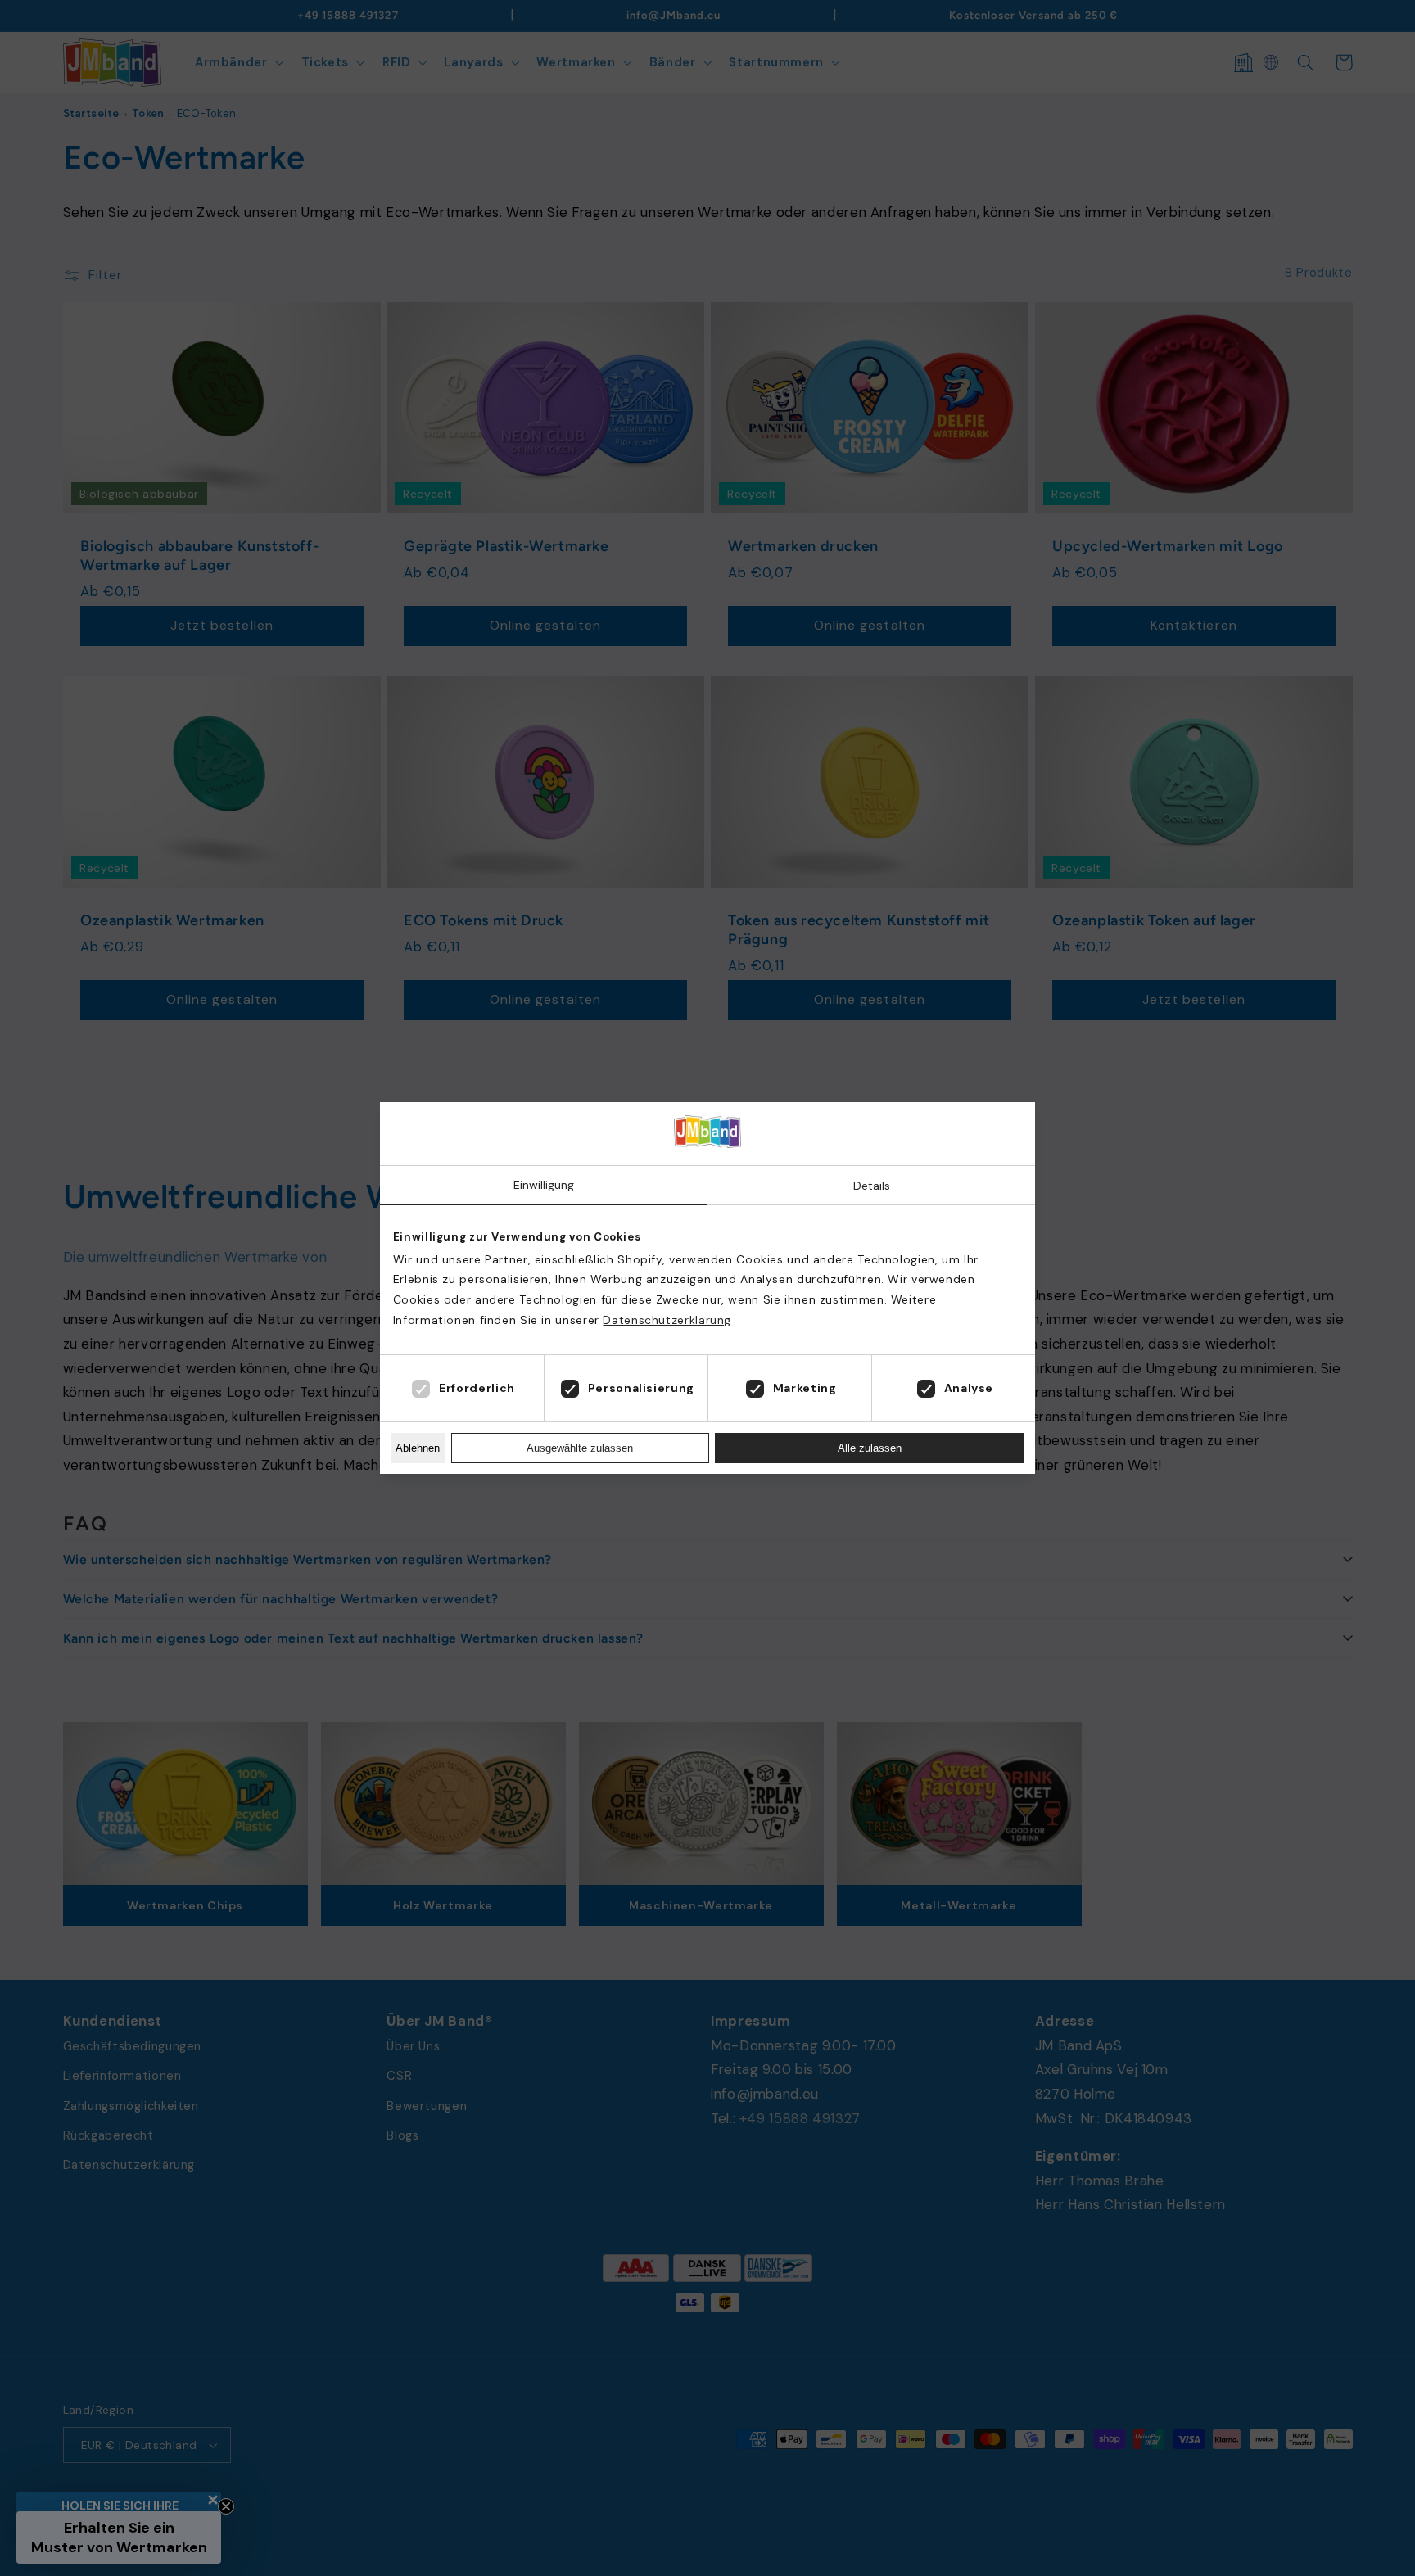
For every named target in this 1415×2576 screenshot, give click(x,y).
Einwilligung (544, 1185)
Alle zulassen (870, 1448)
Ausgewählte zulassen (580, 1448)
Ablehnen (418, 1448)
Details (872, 1186)
